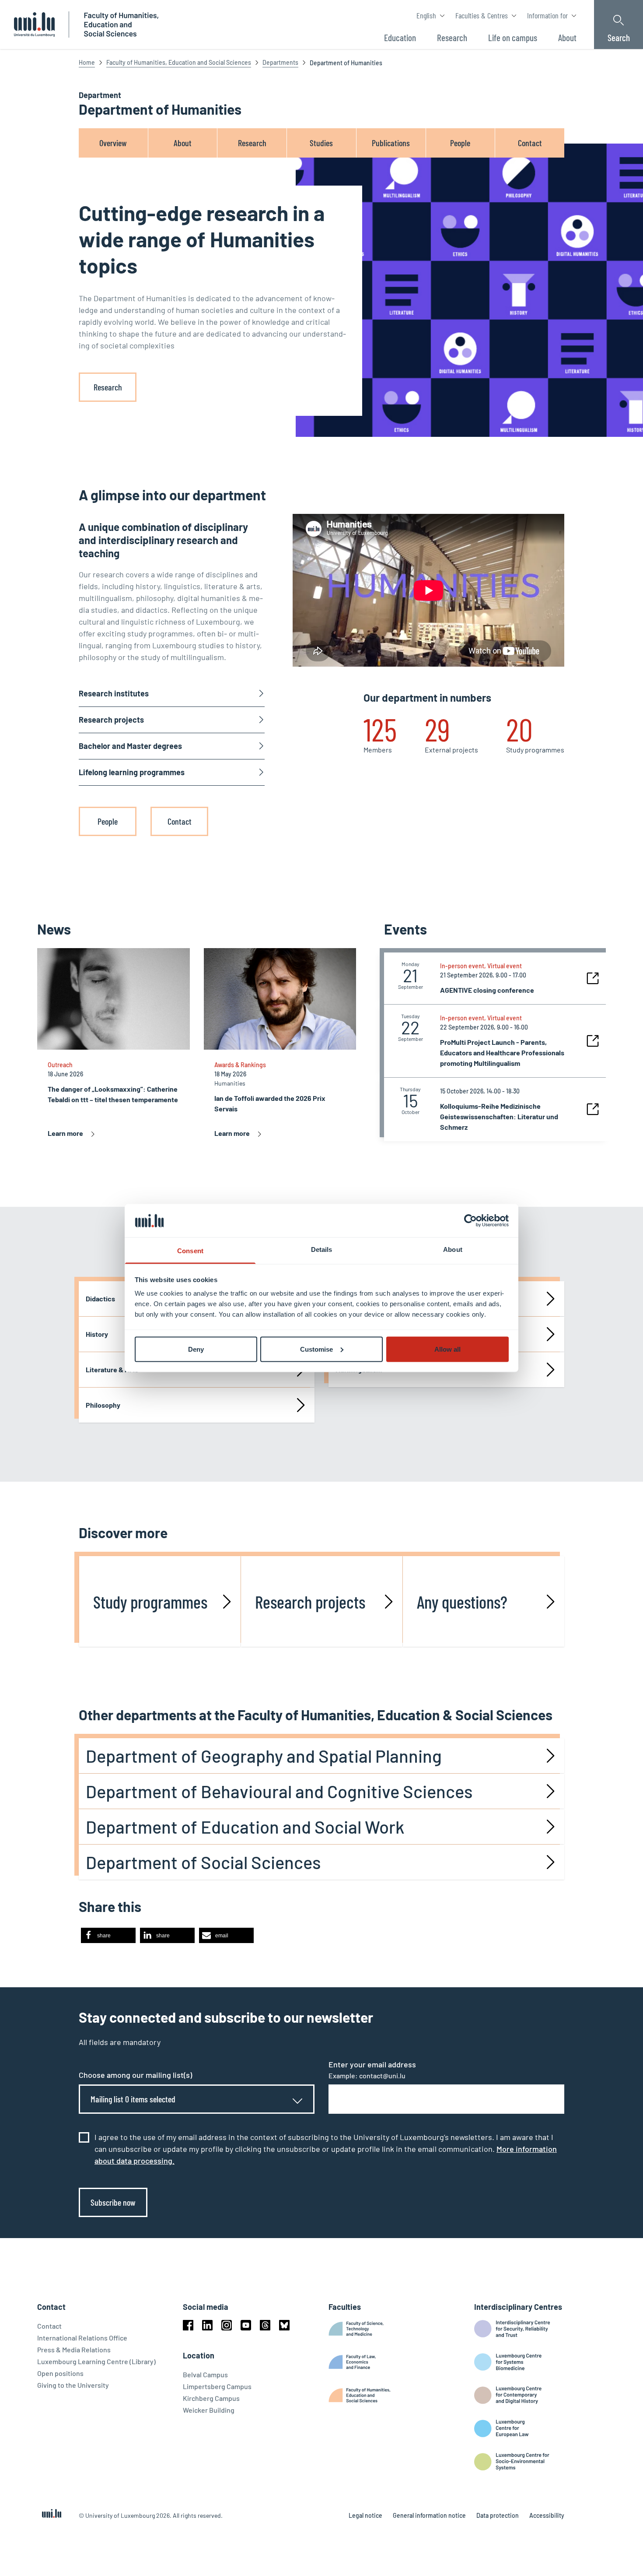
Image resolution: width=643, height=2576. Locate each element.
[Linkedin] (207, 2325)
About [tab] (453, 1249)
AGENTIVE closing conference (487, 990)
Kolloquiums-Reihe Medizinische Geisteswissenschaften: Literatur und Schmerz (499, 1116)
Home (87, 62)
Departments (280, 62)
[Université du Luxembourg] (34, 25)
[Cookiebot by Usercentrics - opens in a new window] (470, 1220)
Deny (196, 1349)
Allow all (447, 1349)
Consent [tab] (190, 1251)
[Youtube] (246, 2325)
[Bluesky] (284, 2325)
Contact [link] (180, 821)
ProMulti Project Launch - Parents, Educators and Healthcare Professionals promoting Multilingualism (502, 1053)
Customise (316, 1349)
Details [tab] (322, 1249)
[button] (108, 1935)
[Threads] (265, 2325)
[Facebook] (188, 2325)
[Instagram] (227, 2325)
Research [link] (108, 387)
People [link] (108, 821)
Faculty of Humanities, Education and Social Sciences (179, 62)
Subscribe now (113, 2202)
